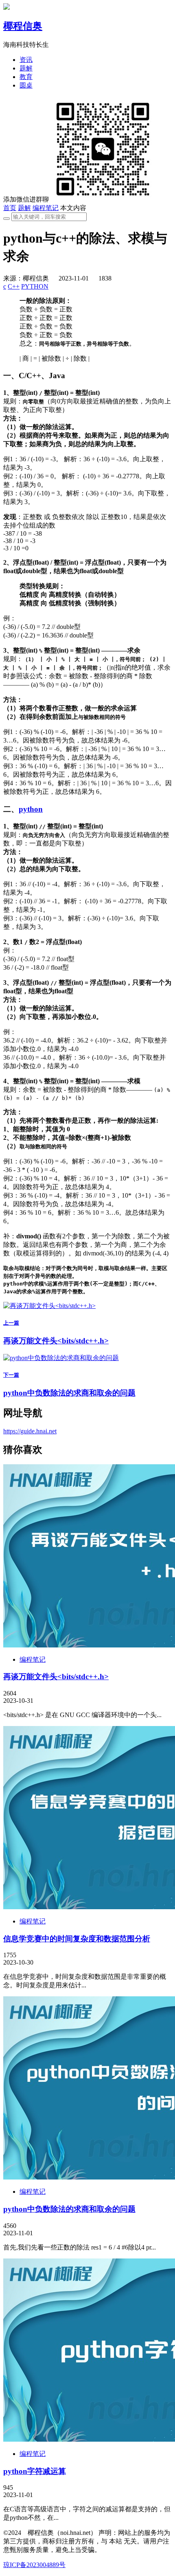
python (31, 809)
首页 (10, 208)
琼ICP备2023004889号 (34, 2565)
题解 (26, 68)
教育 (26, 77)
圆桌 (26, 85)
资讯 (26, 60)
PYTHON (35, 286)
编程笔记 (46, 208)
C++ (14, 286)
